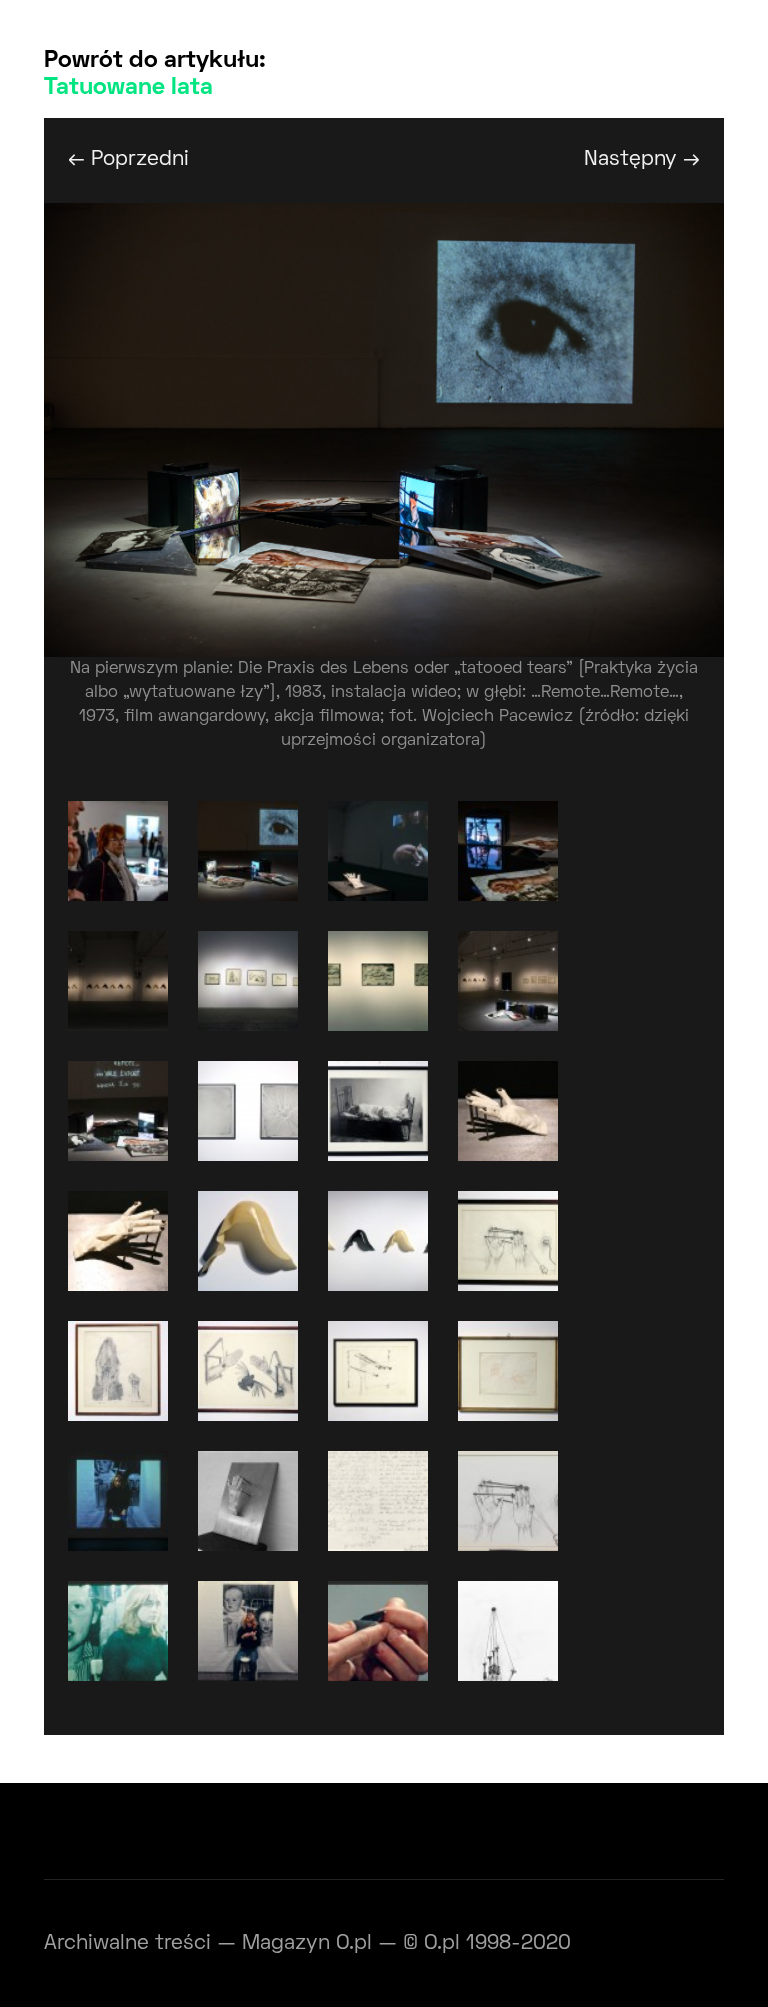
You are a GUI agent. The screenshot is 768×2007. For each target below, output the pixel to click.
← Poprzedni (128, 159)
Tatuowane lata (128, 88)
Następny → (642, 159)
